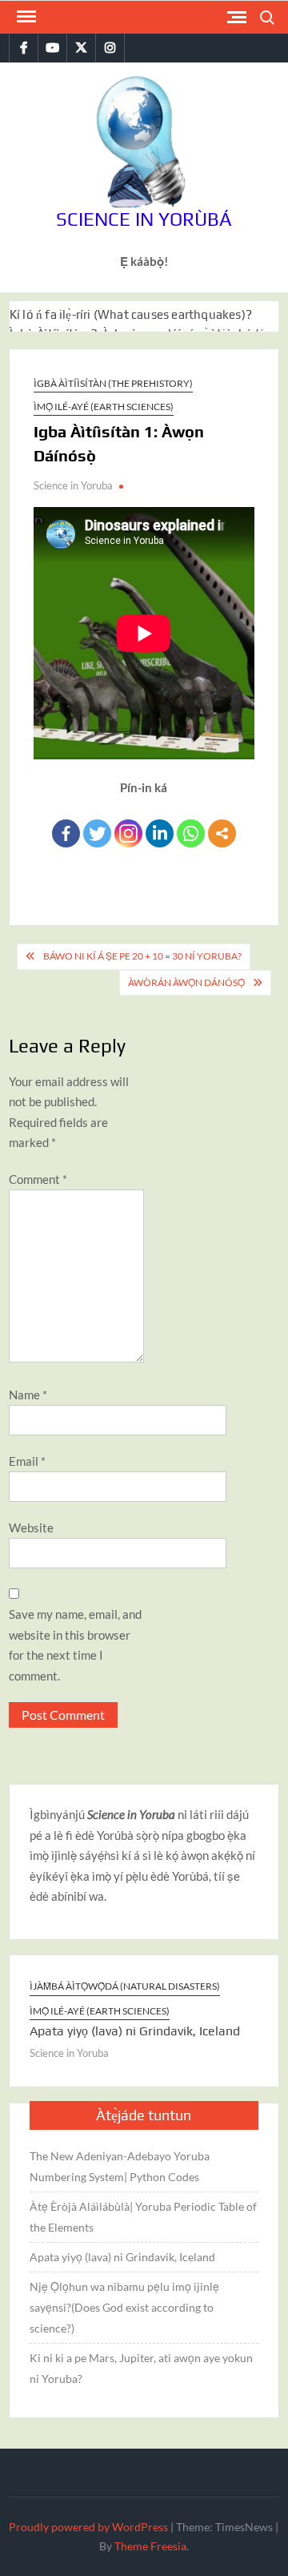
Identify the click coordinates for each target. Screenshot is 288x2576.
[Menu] (25, 17)
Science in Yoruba (73, 485)
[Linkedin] (160, 833)
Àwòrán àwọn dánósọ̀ (186, 982)
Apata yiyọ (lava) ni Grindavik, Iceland (135, 2031)
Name (28, 1395)
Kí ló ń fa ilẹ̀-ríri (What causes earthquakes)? (131, 314)
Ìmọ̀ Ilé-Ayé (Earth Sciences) (104, 407)
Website (31, 1527)
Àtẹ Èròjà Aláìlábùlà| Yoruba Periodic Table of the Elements (143, 2217)
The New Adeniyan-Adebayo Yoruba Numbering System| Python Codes (120, 2166)
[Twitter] (97, 833)
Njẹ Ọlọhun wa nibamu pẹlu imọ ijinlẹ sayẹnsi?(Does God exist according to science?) (124, 2307)
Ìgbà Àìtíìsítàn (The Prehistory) (113, 383)
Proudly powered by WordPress (88, 2527)
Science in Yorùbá (144, 219)
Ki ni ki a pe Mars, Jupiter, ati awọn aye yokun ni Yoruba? (141, 2368)
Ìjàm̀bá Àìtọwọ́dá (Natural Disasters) (125, 1986)
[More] (222, 833)
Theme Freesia (150, 2546)
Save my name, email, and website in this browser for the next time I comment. (75, 1645)
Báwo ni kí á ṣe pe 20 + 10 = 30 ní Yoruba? (142, 956)
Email (27, 1461)
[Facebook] (66, 833)
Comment (38, 1179)
